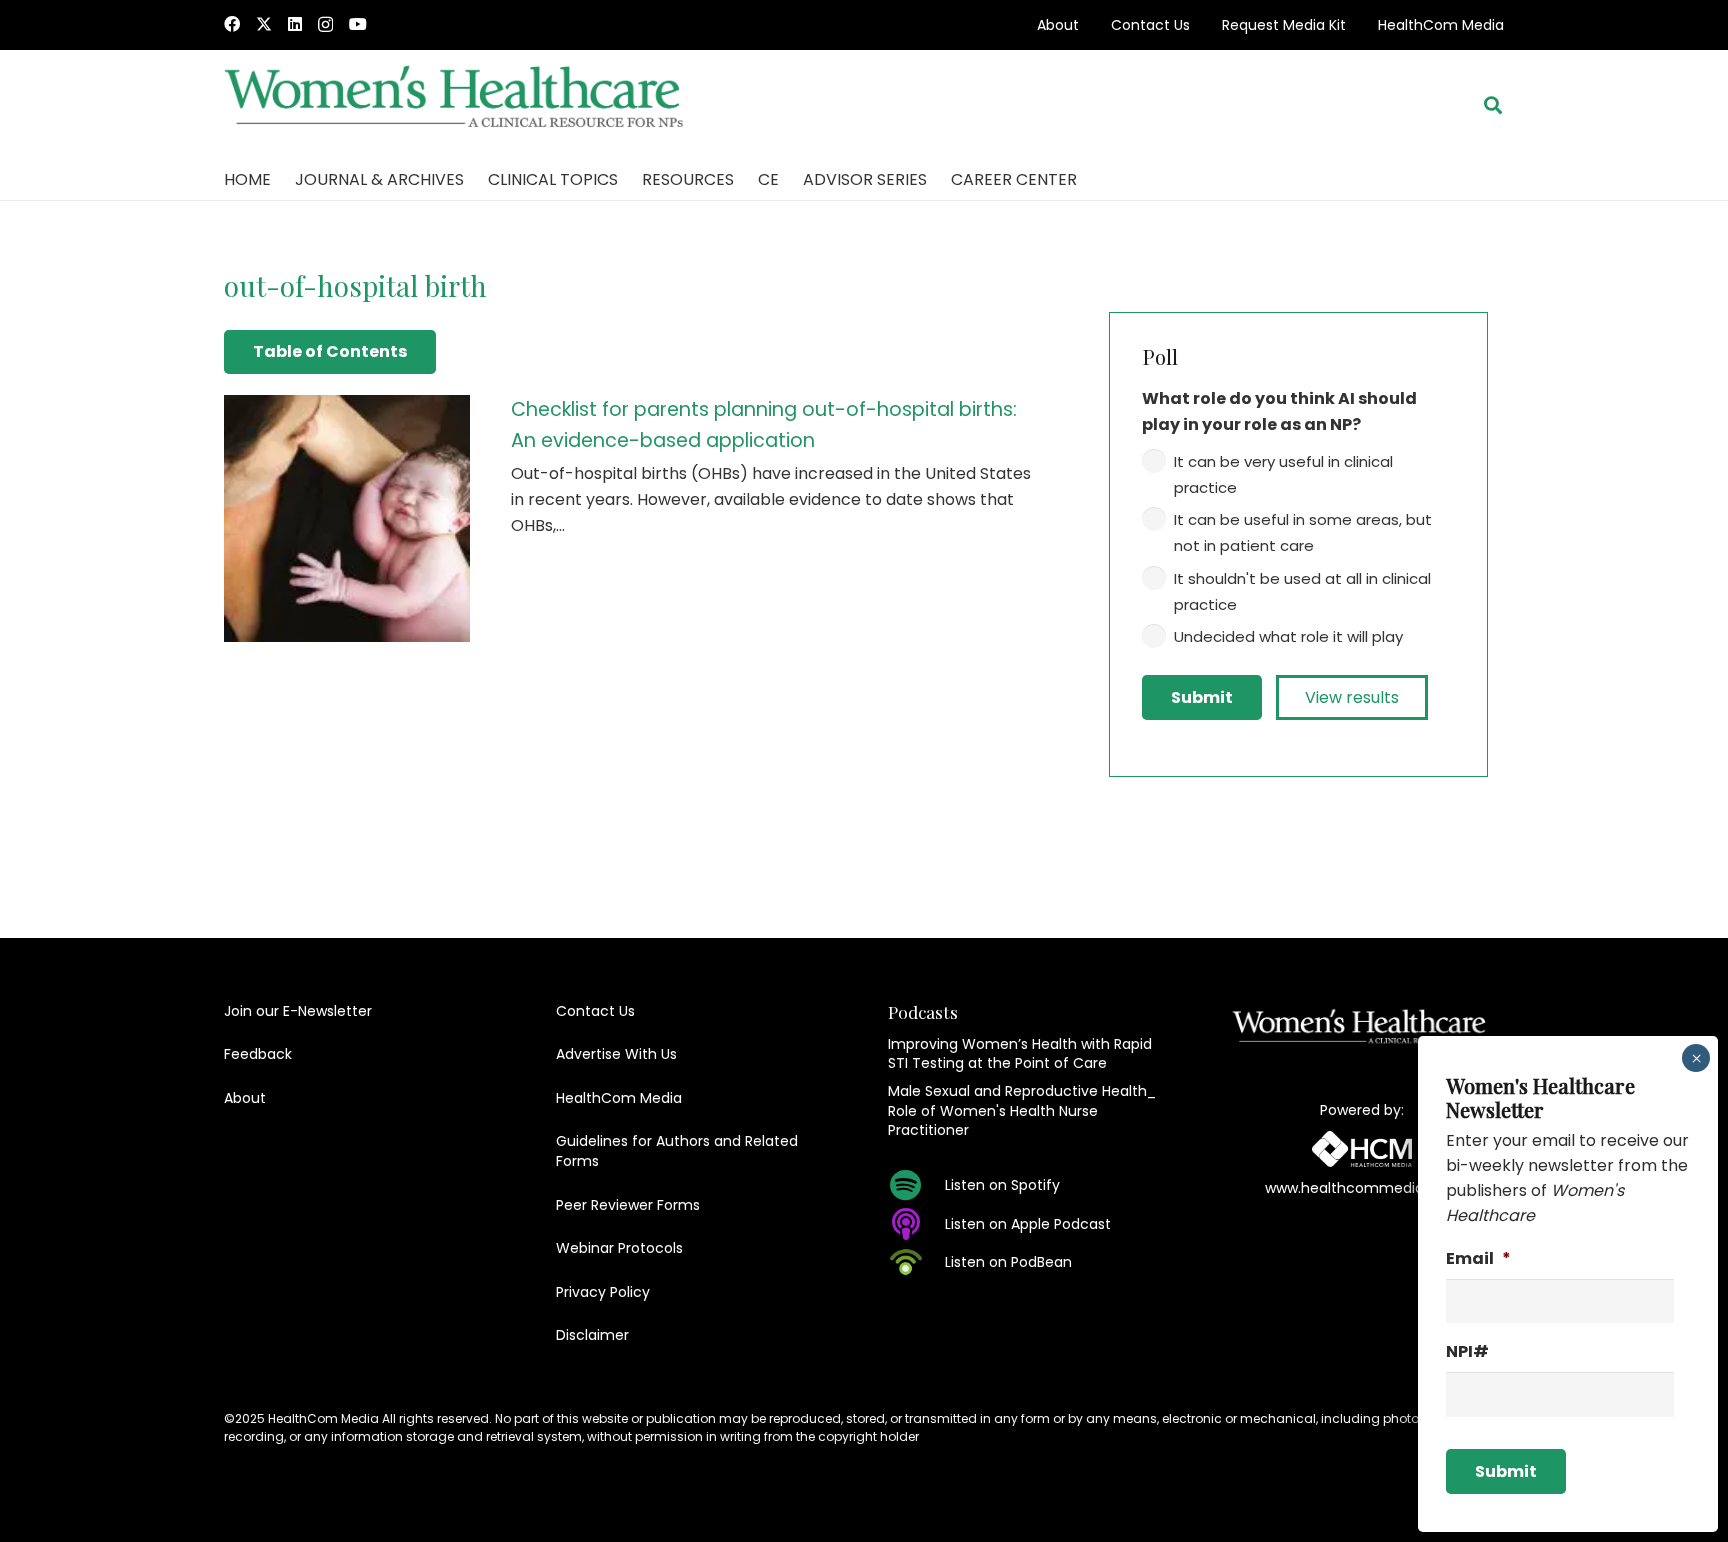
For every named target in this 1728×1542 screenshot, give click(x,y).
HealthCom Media (1441, 25)
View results (1352, 697)
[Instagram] (325, 25)
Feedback (258, 1054)
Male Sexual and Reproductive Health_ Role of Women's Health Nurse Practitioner (1022, 1110)
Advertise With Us (616, 1054)
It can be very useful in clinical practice (1283, 474)
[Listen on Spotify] (916, 1185)
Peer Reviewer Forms (628, 1205)
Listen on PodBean (1008, 1262)
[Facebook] (232, 24)
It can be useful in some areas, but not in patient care (1303, 532)
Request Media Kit (1284, 25)
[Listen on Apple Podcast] (916, 1224)
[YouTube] (358, 24)
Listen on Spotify (1002, 1185)
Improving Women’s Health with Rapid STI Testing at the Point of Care (1020, 1054)
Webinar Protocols (619, 1248)
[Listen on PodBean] (916, 1262)
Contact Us (1150, 25)
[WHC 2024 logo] (455, 105)
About (1058, 25)
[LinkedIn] (295, 24)
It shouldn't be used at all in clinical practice (1302, 591)
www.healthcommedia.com (1362, 1188)
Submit (1202, 697)
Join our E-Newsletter (298, 1011)
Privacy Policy (603, 1292)
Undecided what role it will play (1288, 636)
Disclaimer (592, 1335)
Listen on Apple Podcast (1028, 1224)
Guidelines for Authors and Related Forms (677, 1151)
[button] (1493, 105)
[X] (264, 24)
